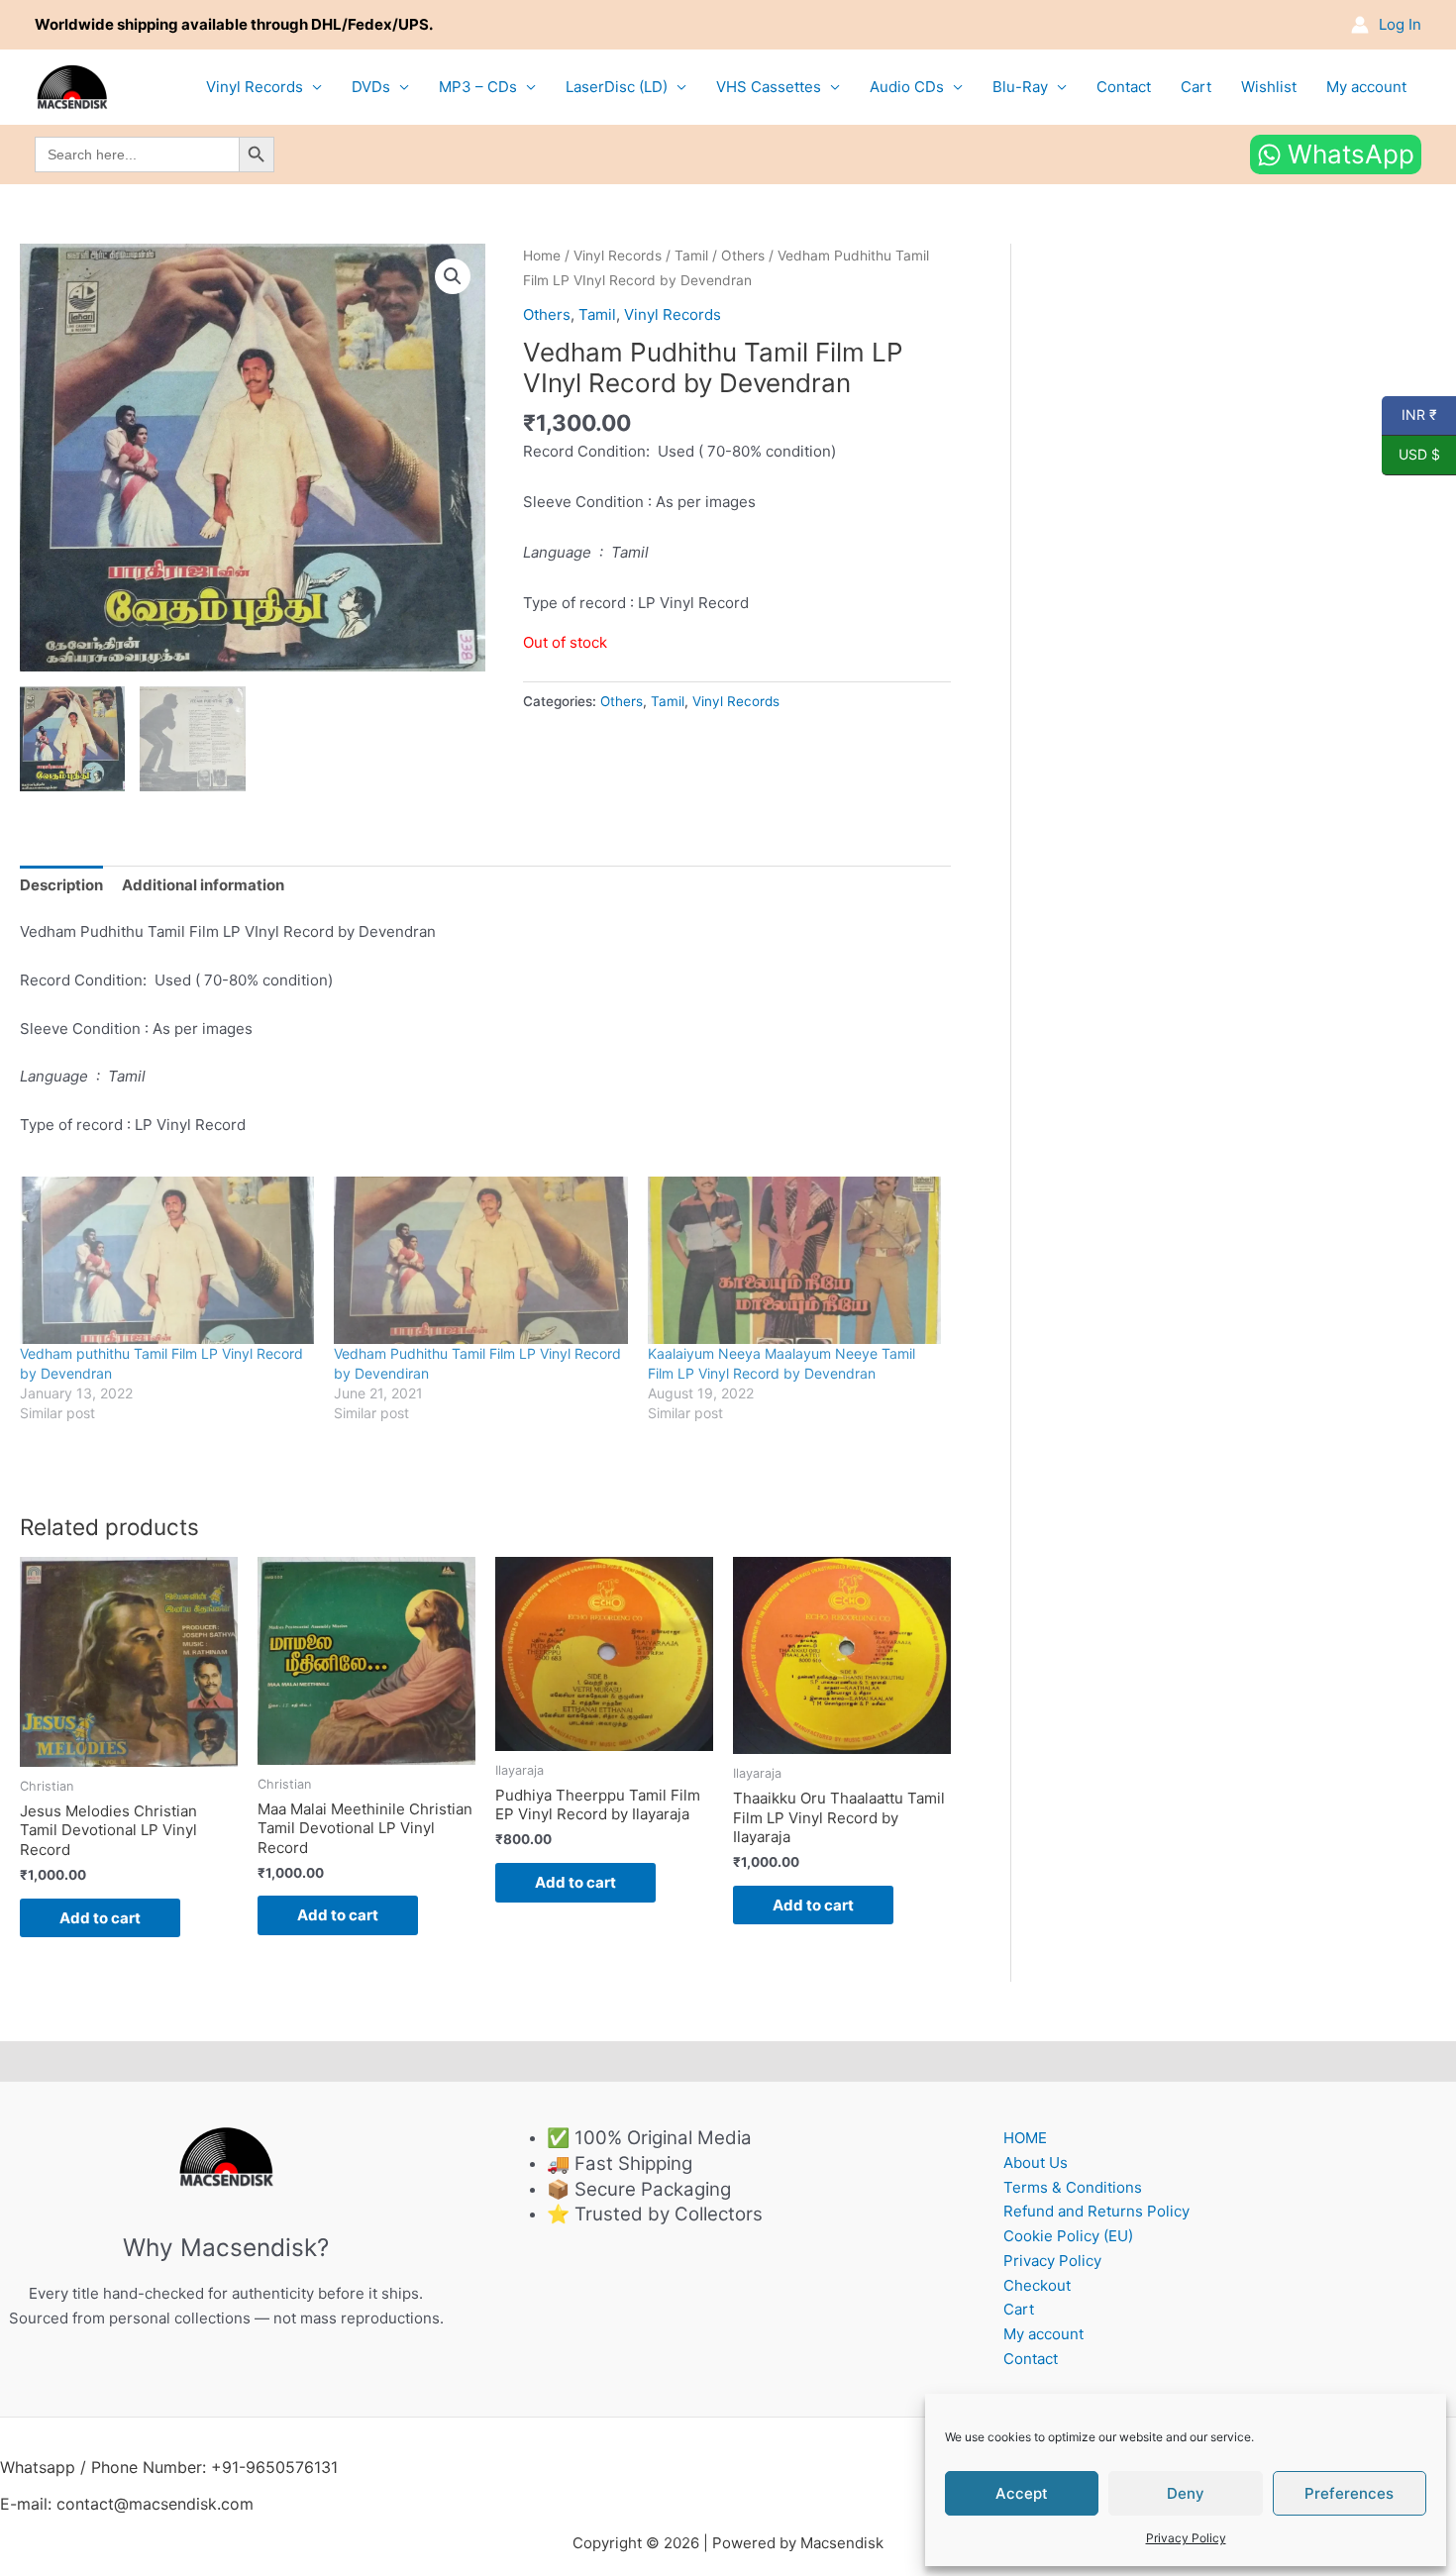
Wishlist (1269, 87)
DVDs (371, 87)
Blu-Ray (1020, 87)
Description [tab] (61, 885)
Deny (1186, 2493)
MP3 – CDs (478, 87)
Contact (1124, 87)
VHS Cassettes (769, 87)
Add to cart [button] (100, 1918)
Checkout (1037, 2285)
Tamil (691, 256)
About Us (1036, 2163)
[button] (453, 276)
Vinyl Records (255, 87)
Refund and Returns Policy (1096, 2211)
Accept (1022, 2493)
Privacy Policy (1186, 2538)
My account (1366, 87)
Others (743, 256)
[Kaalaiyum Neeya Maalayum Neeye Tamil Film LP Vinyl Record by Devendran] (795, 1261)
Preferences (1349, 2493)
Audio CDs (907, 87)
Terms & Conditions (1073, 2187)
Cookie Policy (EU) (1068, 2236)
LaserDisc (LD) (617, 87)
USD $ (1411, 455)
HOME (1025, 2138)
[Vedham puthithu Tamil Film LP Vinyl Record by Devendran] (167, 1261)
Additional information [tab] (203, 885)
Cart (1196, 87)
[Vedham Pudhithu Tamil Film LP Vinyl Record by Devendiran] (481, 1261)
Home (542, 256)
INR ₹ (1409, 415)
